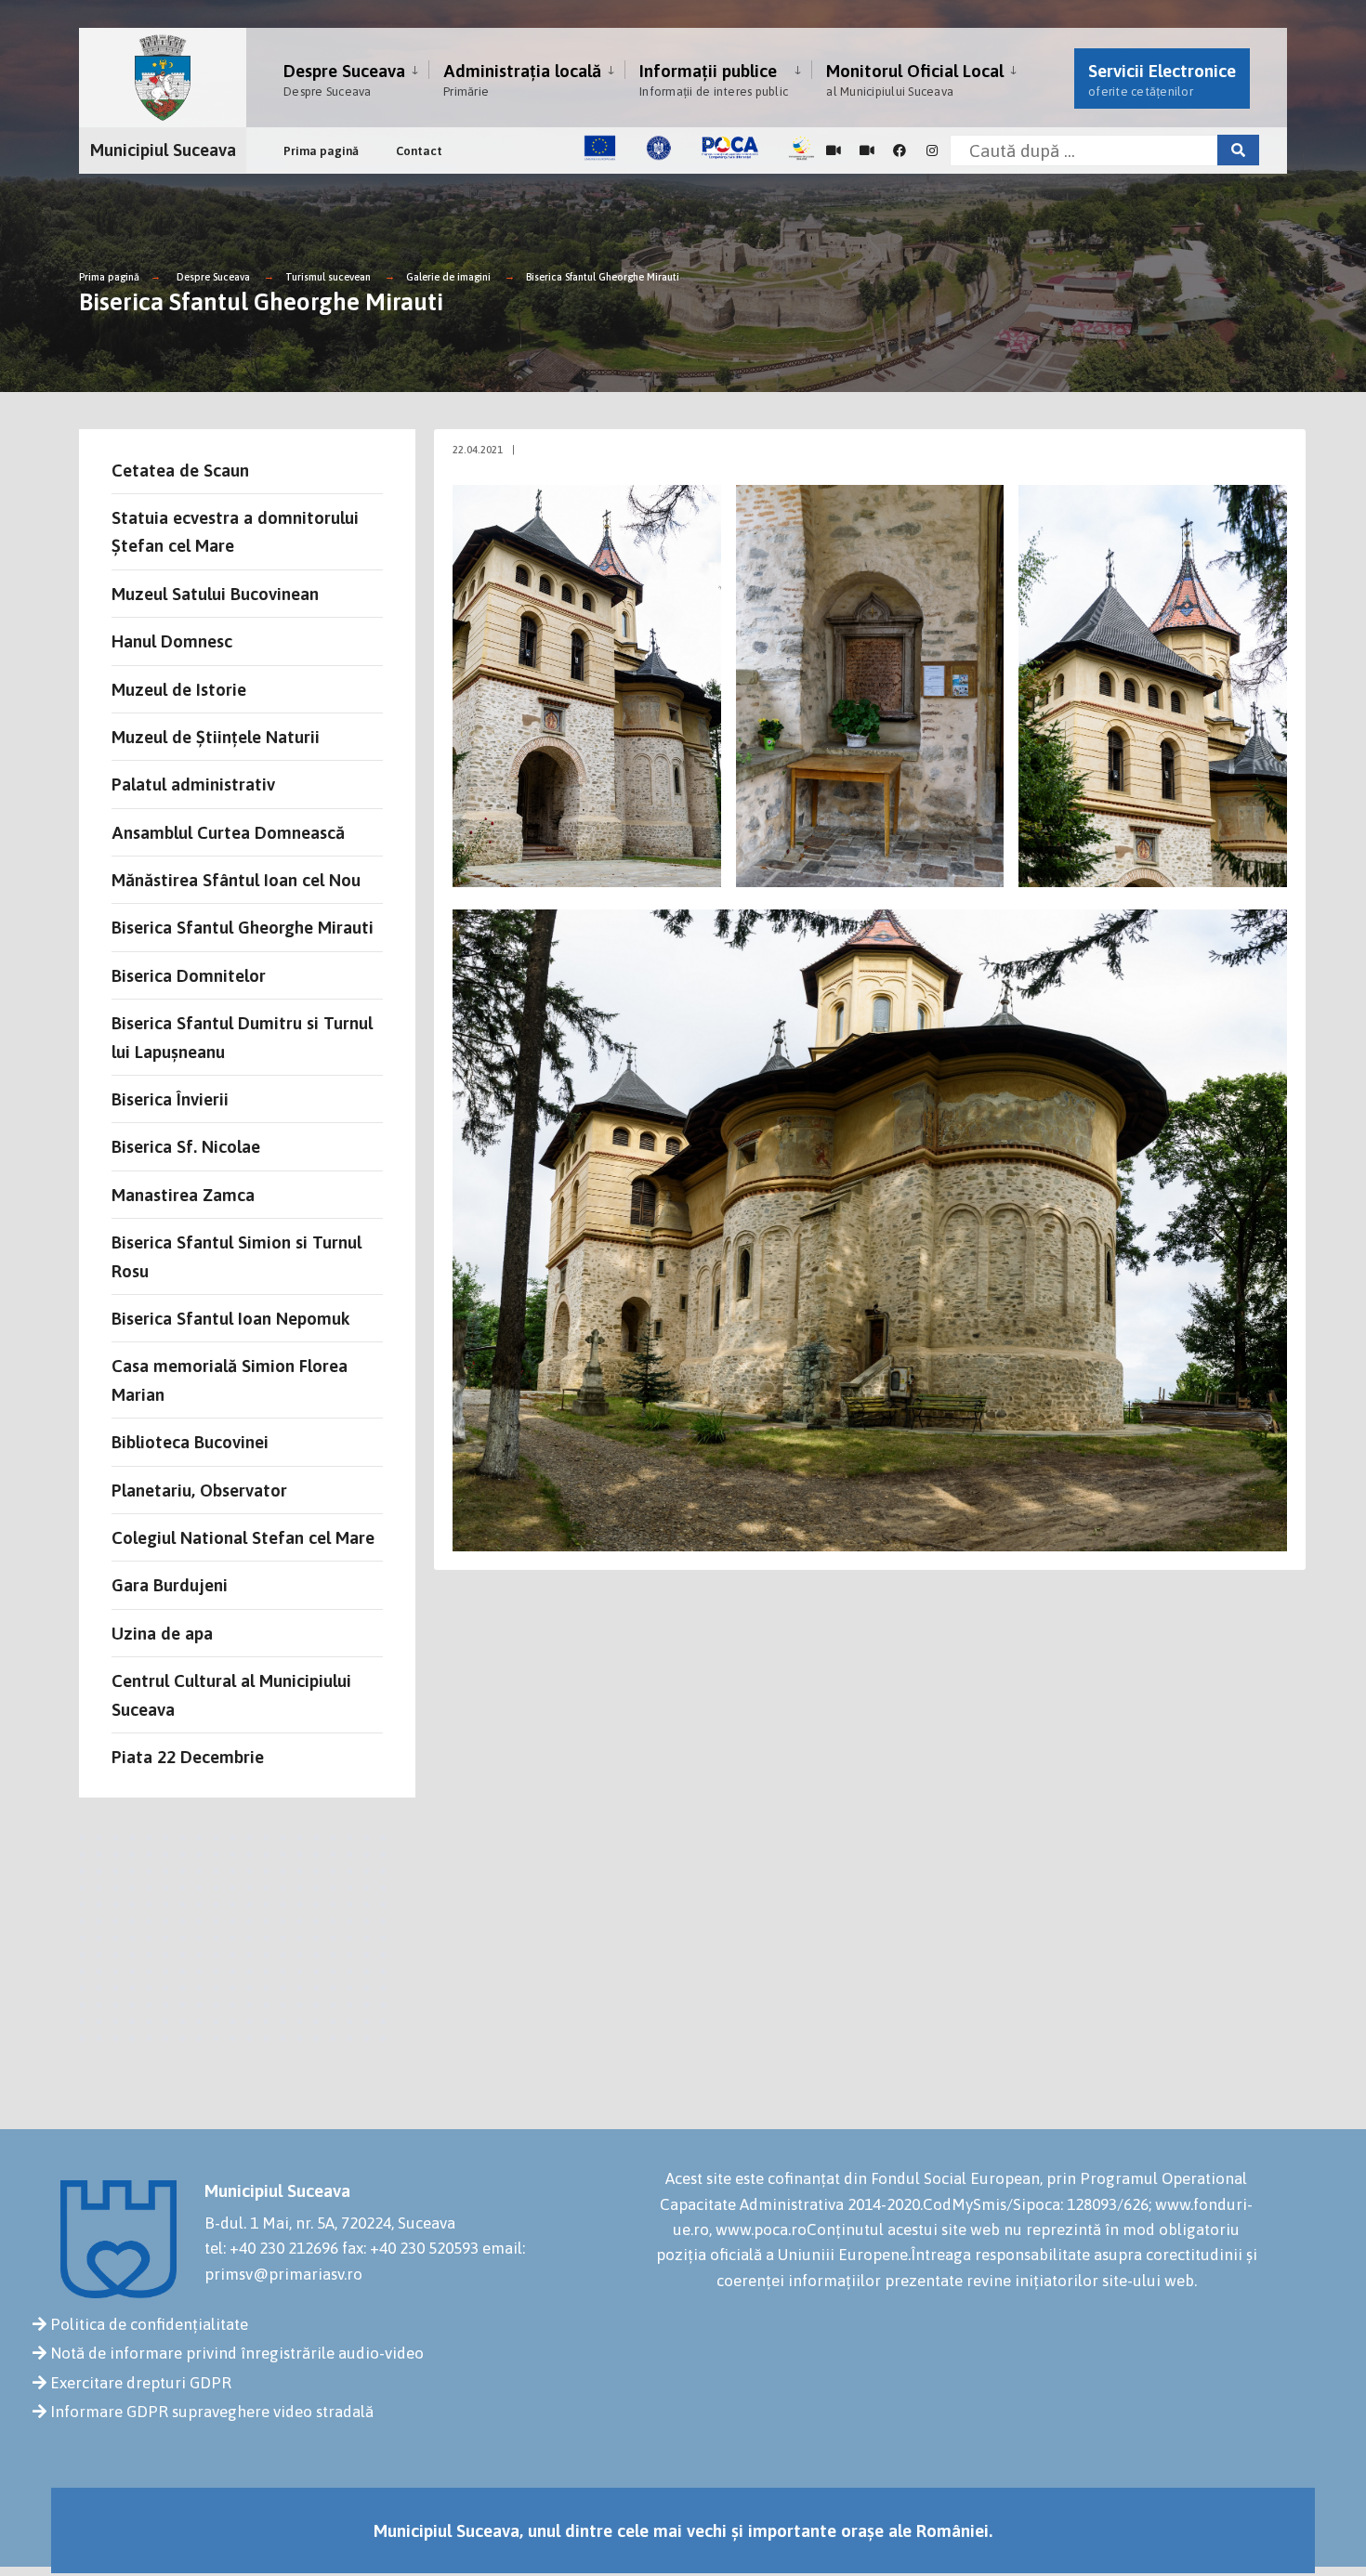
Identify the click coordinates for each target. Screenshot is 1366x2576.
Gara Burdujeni (170, 1585)
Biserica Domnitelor (189, 975)
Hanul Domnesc (172, 641)
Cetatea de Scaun (180, 470)
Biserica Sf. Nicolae (186, 1146)
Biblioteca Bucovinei (190, 1442)
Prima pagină (321, 151)
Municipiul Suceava (163, 150)
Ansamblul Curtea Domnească (228, 832)
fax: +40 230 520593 (410, 2248)
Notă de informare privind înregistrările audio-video (237, 2353)
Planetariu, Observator (199, 1490)
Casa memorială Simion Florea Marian (230, 1380)
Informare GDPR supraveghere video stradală (212, 2412)
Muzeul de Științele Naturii (216, 737)
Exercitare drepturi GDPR (141, 2383)
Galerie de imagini (448, 277)
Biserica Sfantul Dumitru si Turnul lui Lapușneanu (242, 1037)
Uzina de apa (162, 1633)
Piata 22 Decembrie (188, 1757)
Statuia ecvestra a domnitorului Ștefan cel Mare (235, 531)
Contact (419, 151)
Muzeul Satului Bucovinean (215, 594)
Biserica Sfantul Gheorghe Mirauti (603, 277)
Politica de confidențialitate (149, 2324)
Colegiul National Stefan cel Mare (243, 1537)
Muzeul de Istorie (179, 689)
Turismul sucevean (328, 277)
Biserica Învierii (170, 1099)
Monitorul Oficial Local (915, 79)
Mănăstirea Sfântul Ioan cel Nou (236, 880)
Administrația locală (522, 79)
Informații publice (714, 79)
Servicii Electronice (1162, 79)
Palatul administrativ (193, 784)
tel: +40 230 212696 (271, 2248)
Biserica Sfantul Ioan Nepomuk (231, 1318)
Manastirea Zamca (183, 1195)
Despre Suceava (344, 79)
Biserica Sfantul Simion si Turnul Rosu (236, 1256)
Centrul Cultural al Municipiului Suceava (231, 1694)
